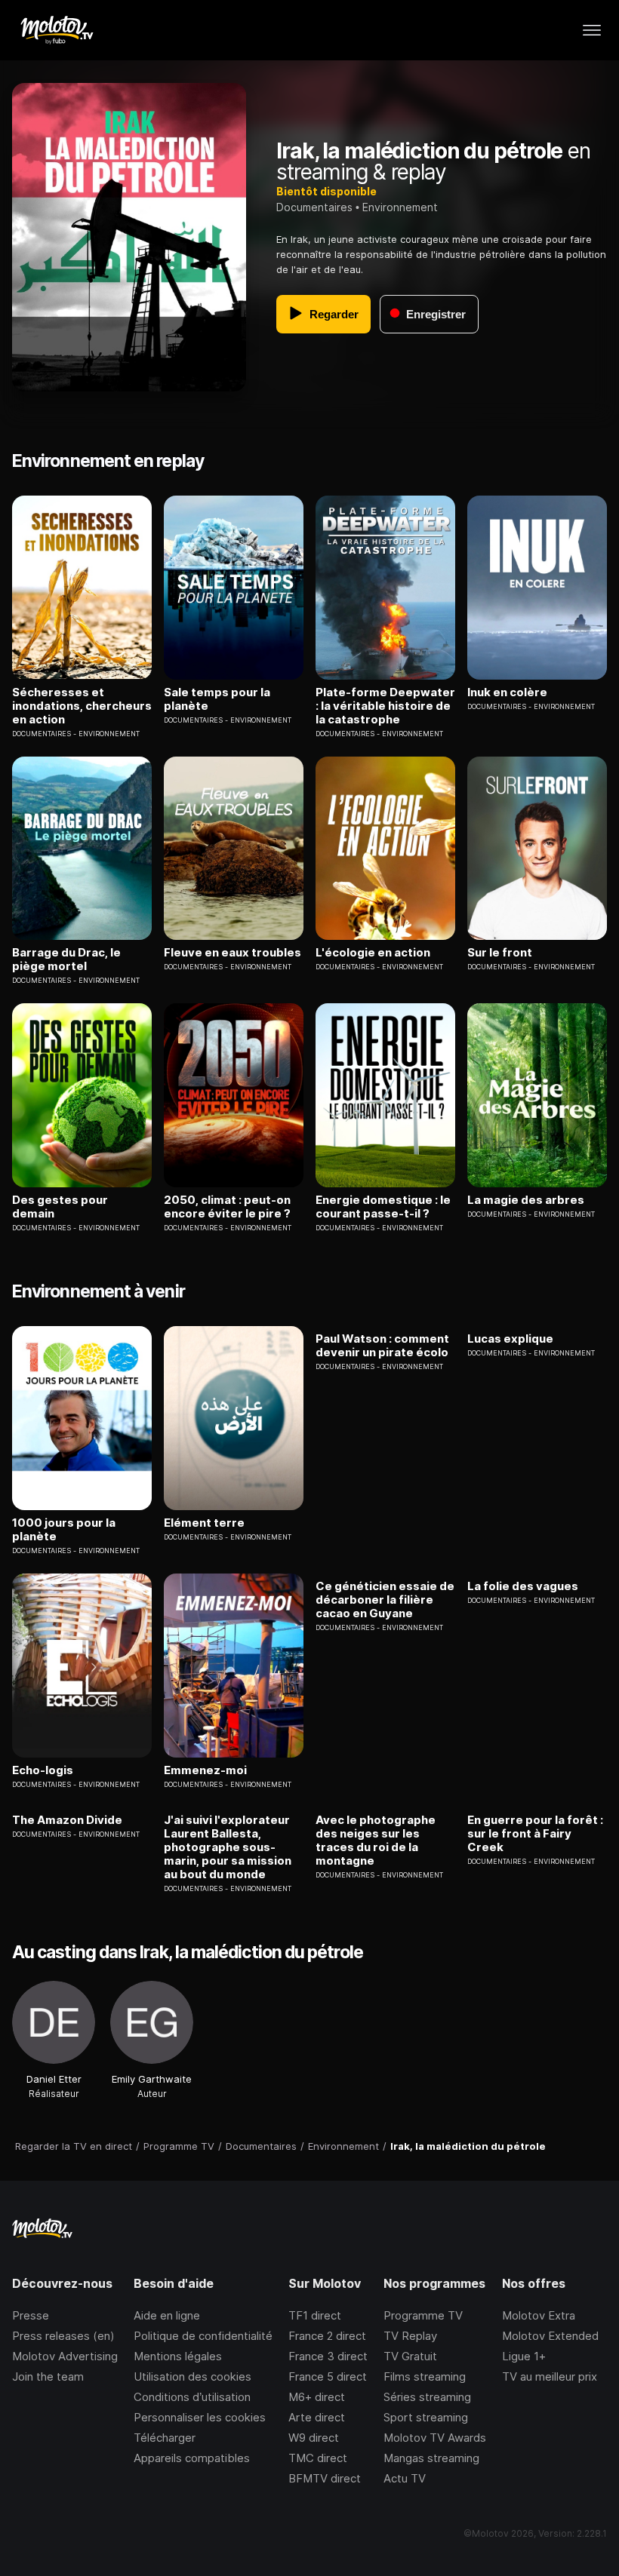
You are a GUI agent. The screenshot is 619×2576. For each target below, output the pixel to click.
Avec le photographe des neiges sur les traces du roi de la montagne (376, 1841)
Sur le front (500, 953)
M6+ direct (317, 2397)
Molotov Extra (539, 2315)
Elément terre (204, 1523)
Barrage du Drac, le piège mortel (66, 959)
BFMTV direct (325, 2478)
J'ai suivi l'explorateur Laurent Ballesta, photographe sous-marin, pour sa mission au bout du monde (228, 1847)
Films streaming (425, 2376)
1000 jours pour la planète (64, 1530)
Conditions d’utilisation (192, 2397)
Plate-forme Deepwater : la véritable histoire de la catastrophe (385, 706)
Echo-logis (43, 1770)
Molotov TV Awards (435, 2438)
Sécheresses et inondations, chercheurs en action (82, 706)
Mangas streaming (431, 2458)
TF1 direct (315, 2315)
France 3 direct (328, 2356)
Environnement (400, 207)
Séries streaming (427, 2397)
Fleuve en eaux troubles (233, 953)
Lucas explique (510, 1339)
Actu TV (405, 2478)
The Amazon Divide (67, 1820)
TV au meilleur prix (550, 2376)
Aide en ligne (167, 2315)
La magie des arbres (526, 1200)
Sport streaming (426, 2417)
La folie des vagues (523, 1586)
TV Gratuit (410, 2356)
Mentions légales (178, 2356)
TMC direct (318, 2458)
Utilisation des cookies (192, 2376)
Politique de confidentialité (203, 2336)
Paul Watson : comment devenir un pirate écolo (382, 1346)
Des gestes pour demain (60, 1207)
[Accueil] (56, 30)
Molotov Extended (550, 2336)
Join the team (48, 2376)
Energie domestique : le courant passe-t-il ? (383, 1207)
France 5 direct (328, 2376)
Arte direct (317, 2417)
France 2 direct (327, 2336)
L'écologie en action (373, 953)
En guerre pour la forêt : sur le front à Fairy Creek (535, 1834)
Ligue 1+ (524, 2356)
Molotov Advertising (65, 2356)
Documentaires (314, 207)
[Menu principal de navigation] (592, 30)
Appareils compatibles (192, 2458)
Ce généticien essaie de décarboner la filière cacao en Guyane (385, 1600)
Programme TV (423, 2315)
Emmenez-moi (205, 1770)
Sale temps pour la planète (217, 699)
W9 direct (314, 2438)
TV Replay (410, 2336)
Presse (31, 2315)
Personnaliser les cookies (200, 2417)
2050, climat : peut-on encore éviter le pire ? (227, 1207)
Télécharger (165, 2438)
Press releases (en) (63, 2336)
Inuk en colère (507, 692)
